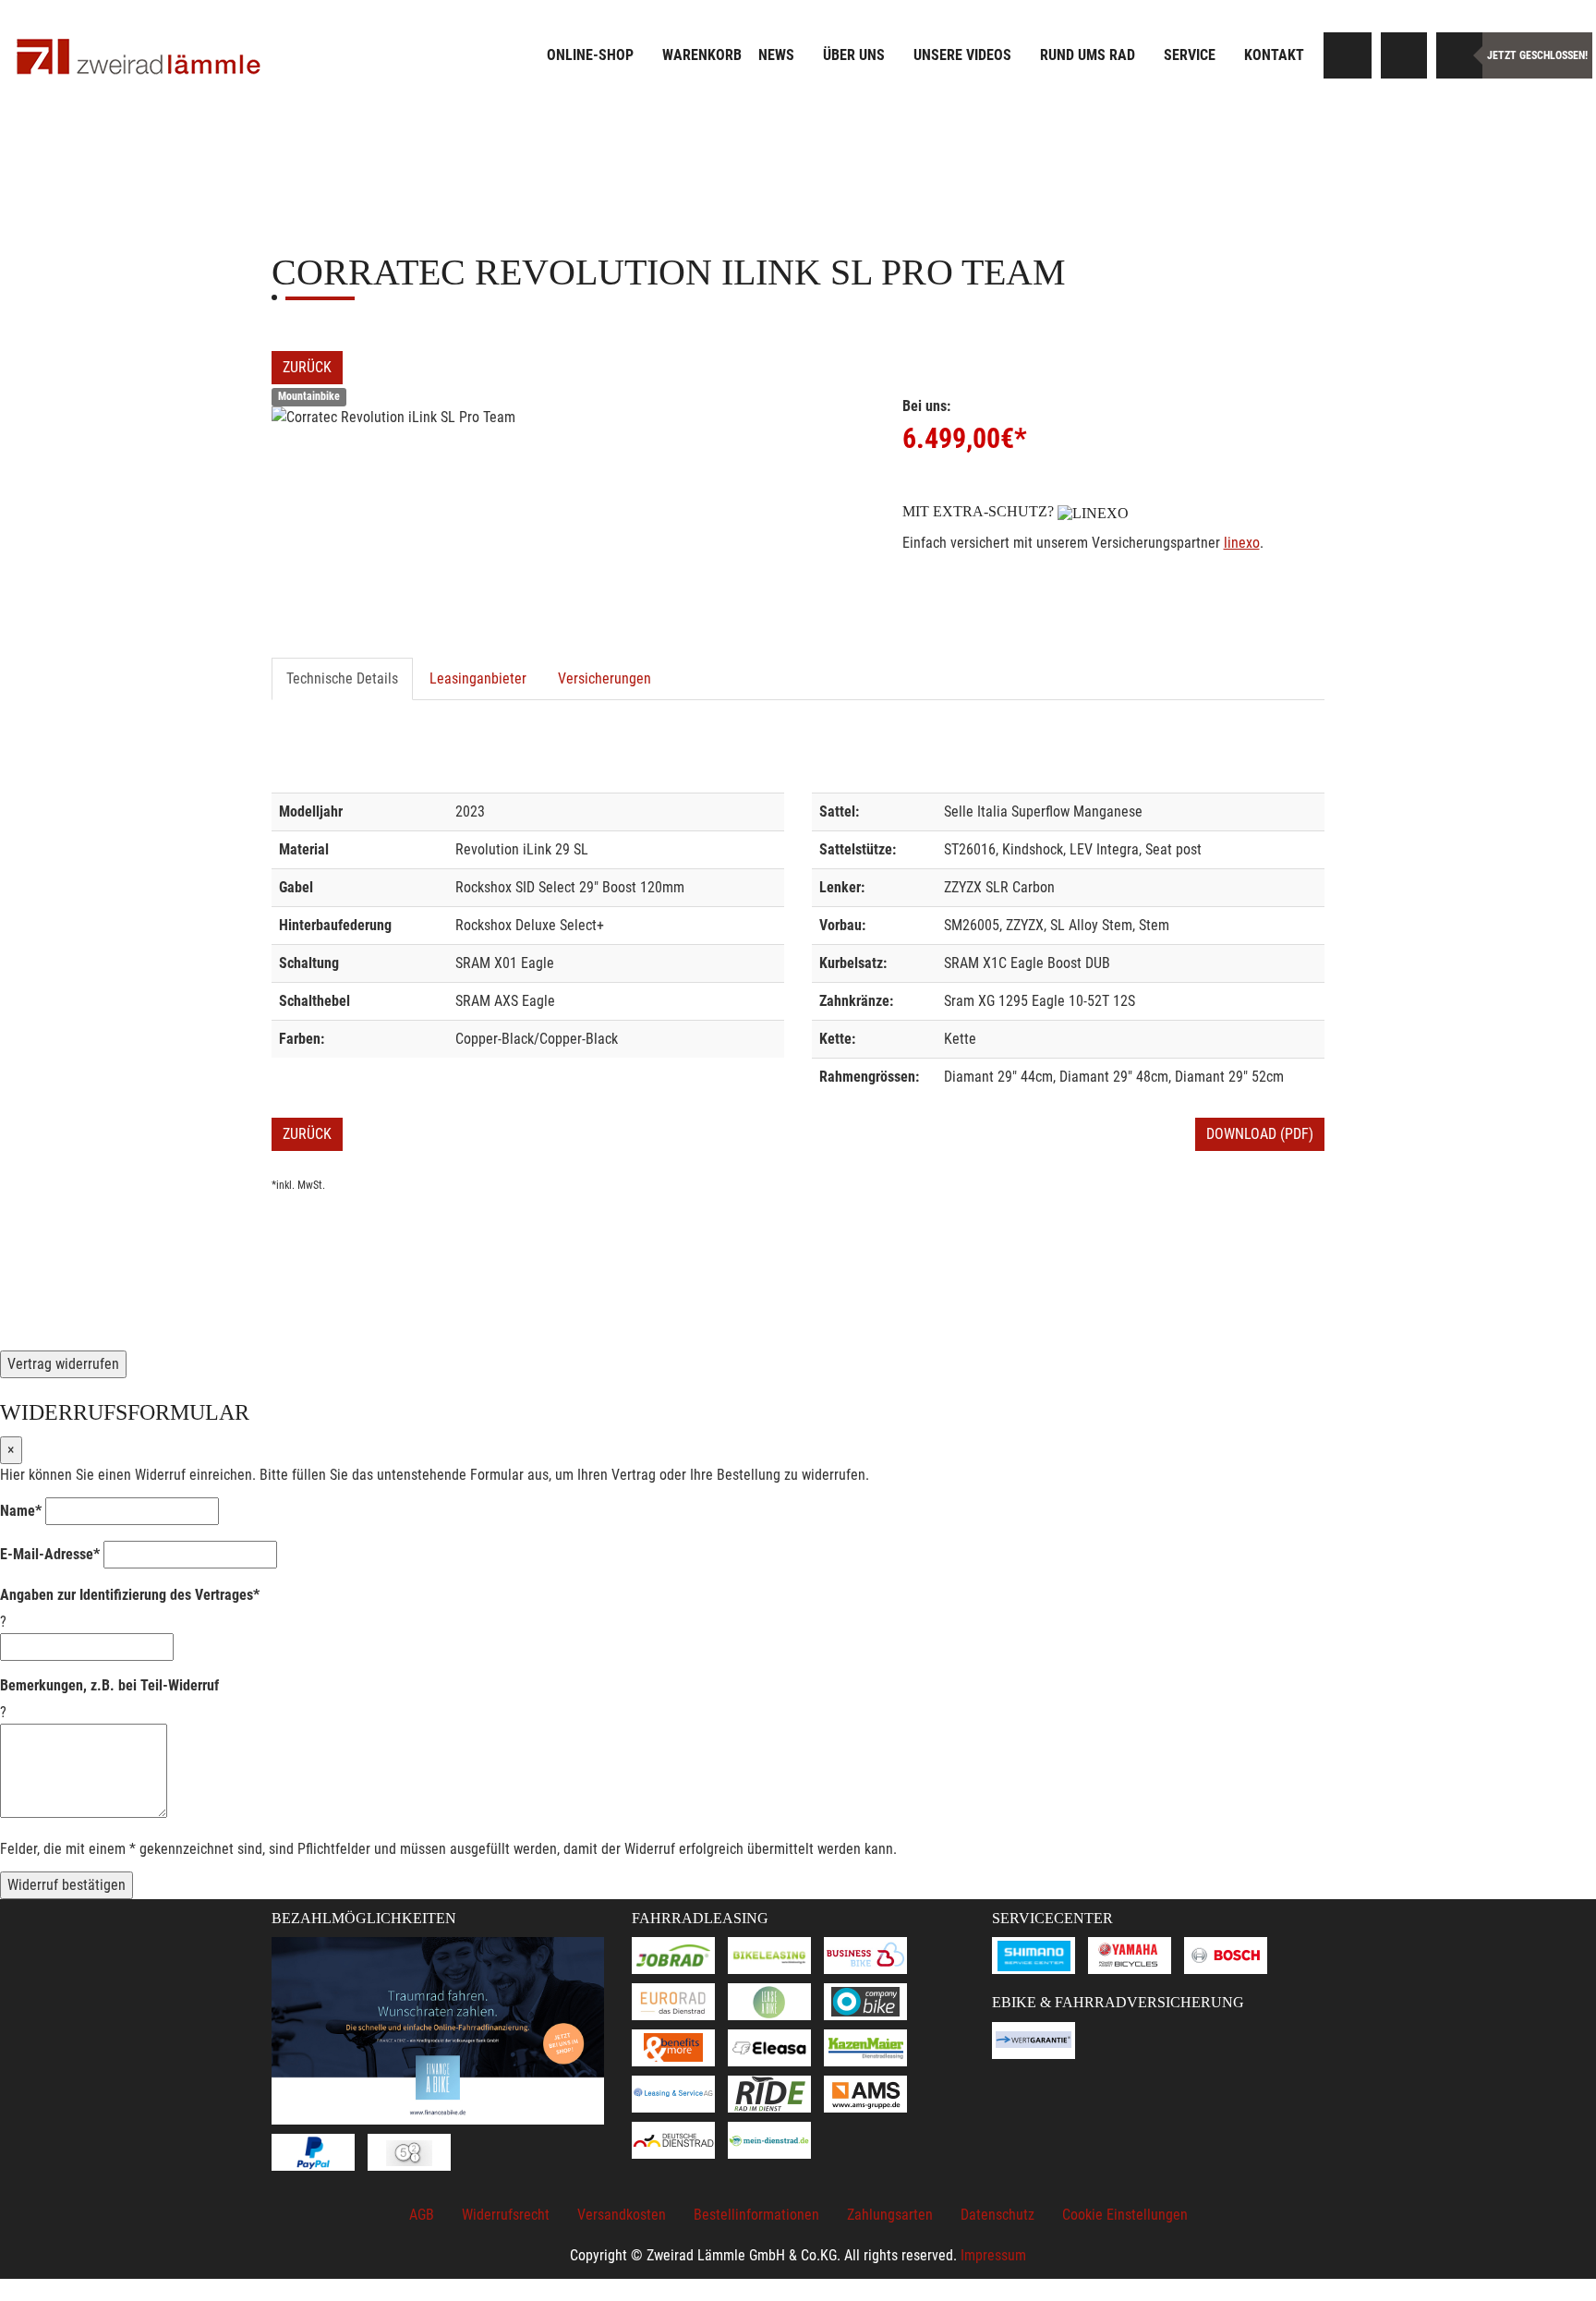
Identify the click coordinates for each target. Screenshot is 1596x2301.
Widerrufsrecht (506, 2215)
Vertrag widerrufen (63, 1364)
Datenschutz (997, 2215)
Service (1190, 55)
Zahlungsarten (890, 2215)
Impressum (993, 2255)
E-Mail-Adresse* (50, 1554)
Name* (21, 1511)
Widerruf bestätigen (66, 1885)
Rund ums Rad (1088, 55)
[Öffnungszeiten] (1459, 55)
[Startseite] (139, 58)
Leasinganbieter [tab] (478, 678)
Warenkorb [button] (702, 55)
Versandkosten (622, 2215)
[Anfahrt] (1404, 55)
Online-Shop (590, 55)
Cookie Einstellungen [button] (1125, 2215)
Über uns (854, 55)
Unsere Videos (962, 55)
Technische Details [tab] (342, 678)
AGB (422, 2215)
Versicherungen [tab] (605, 678)
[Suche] (1348, 55)
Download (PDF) (1260, 1134)
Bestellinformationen (756, 2215)
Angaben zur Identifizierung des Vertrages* (130, 1595)
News (776, 55)
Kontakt (1274, 55)
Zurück (307, 367)
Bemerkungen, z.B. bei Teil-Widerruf (109, 1685)
